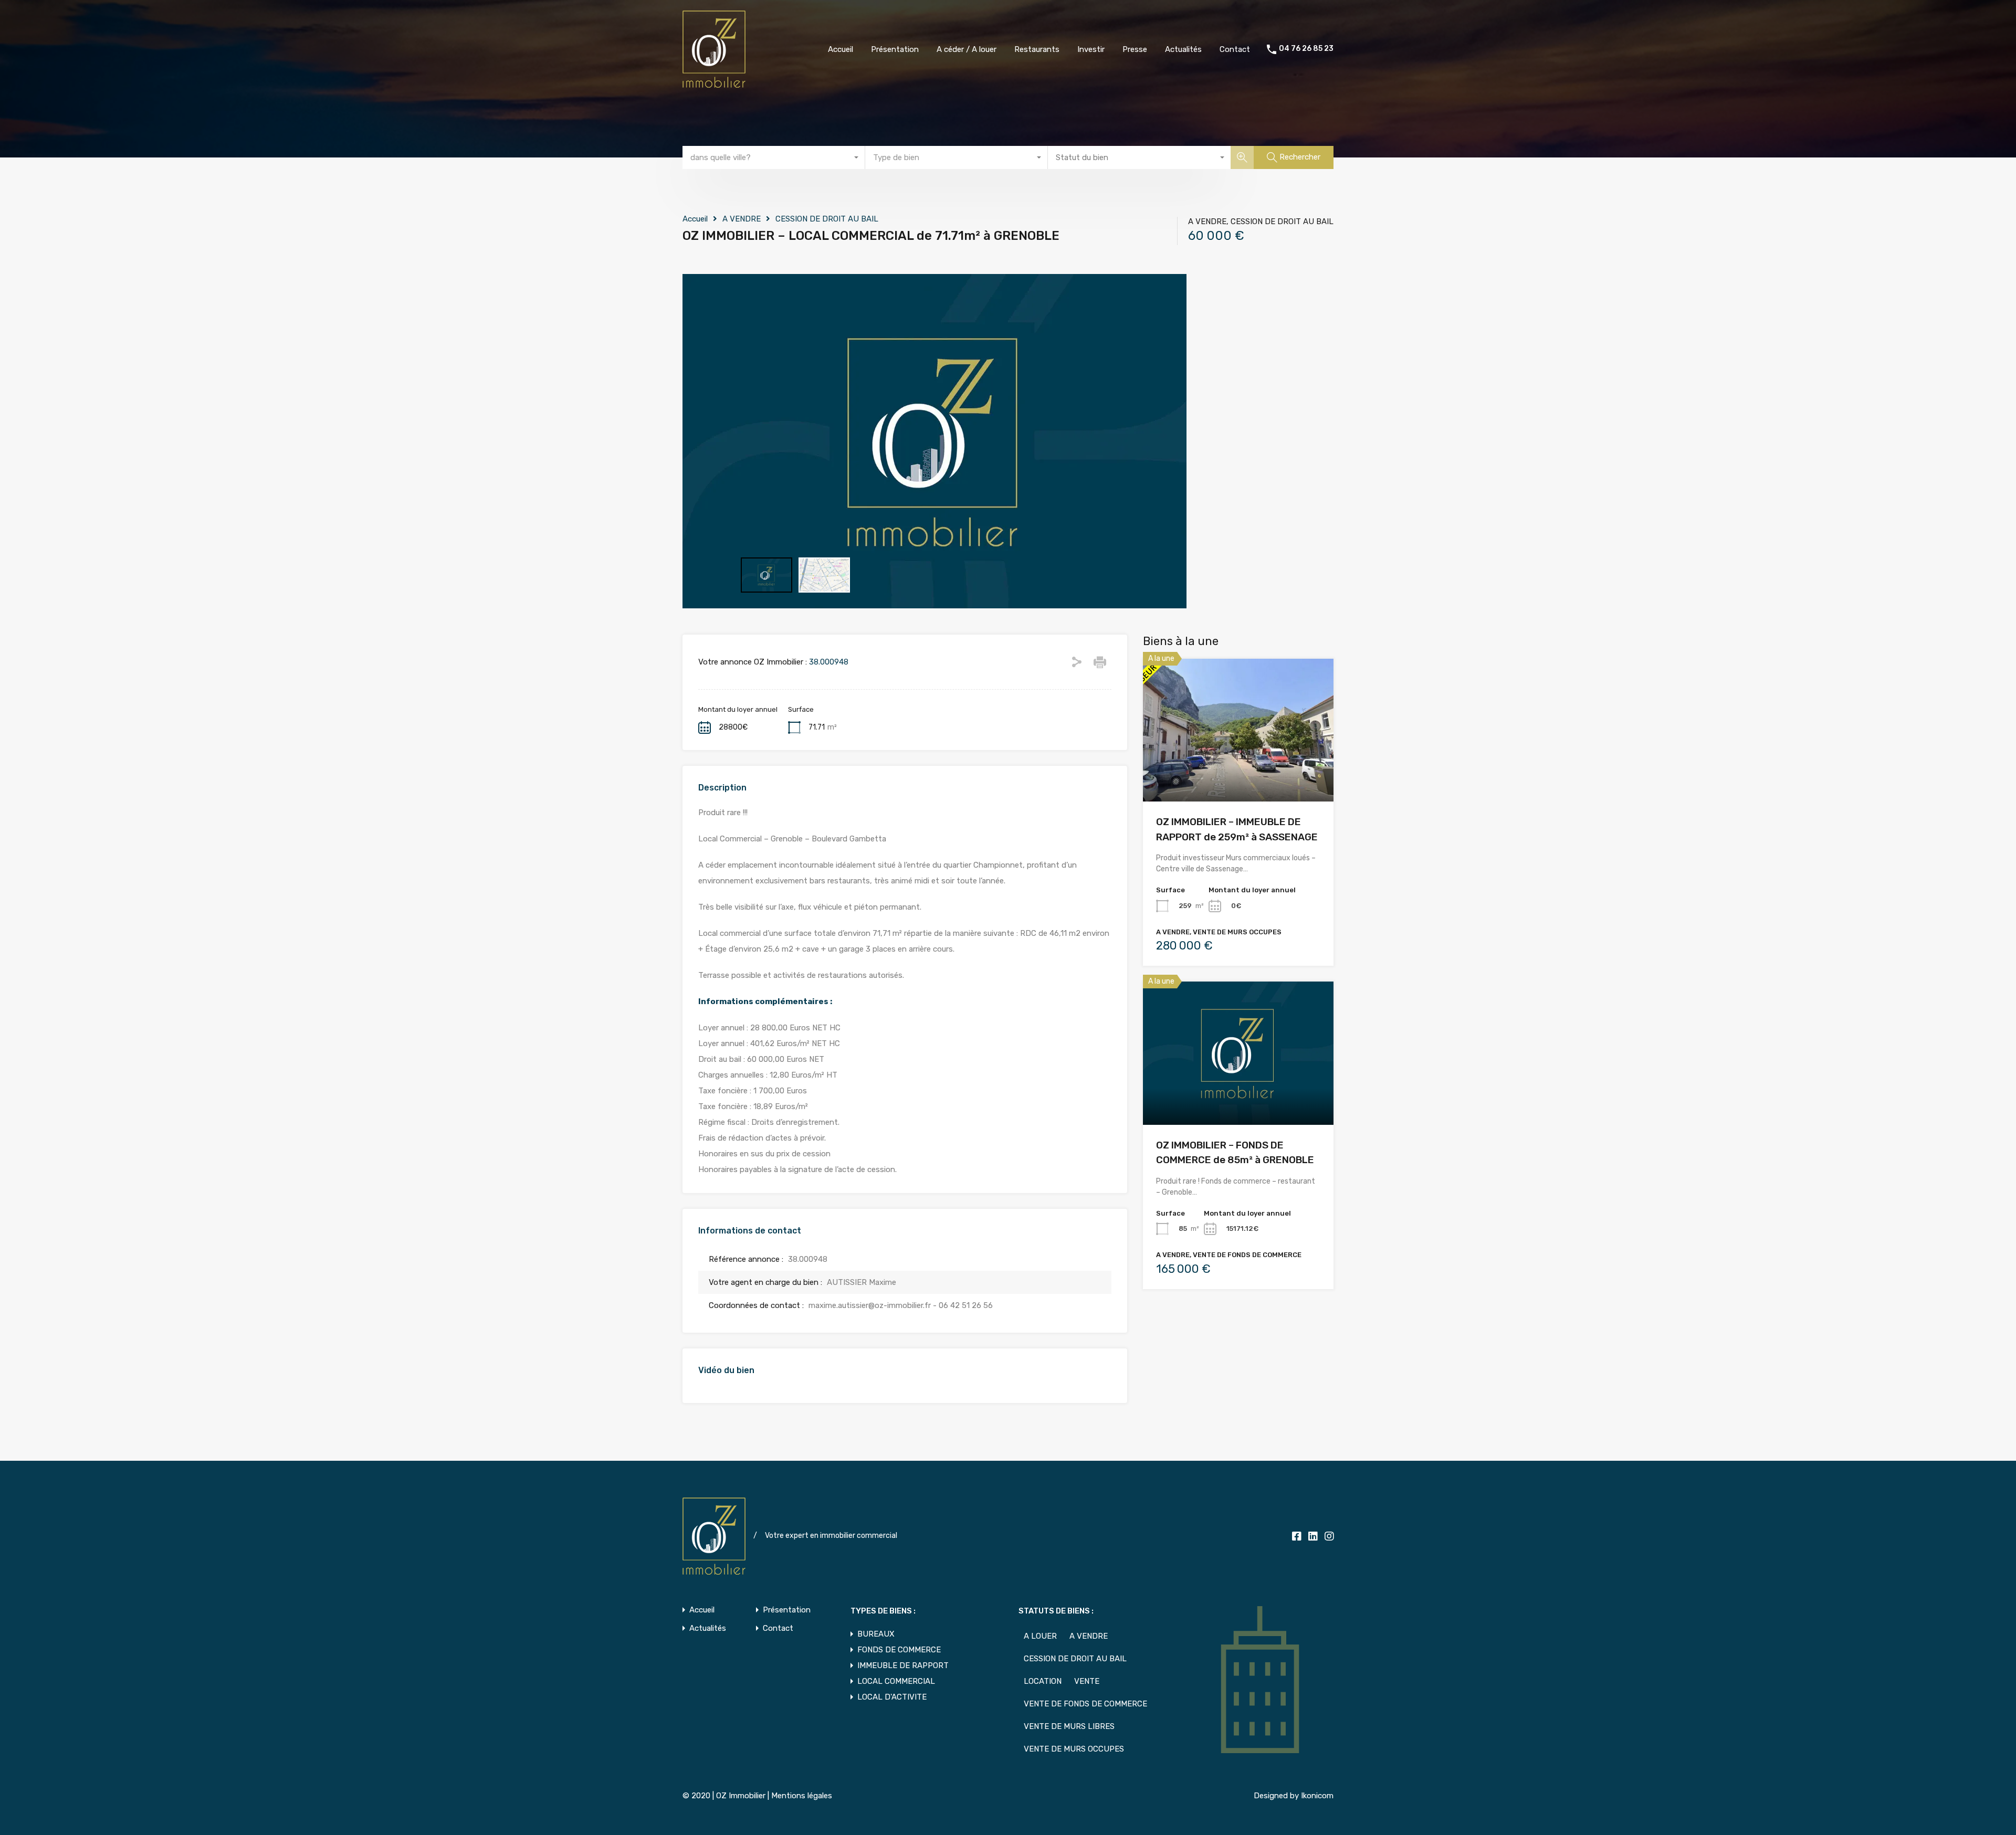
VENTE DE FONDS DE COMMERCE (1085, 1704)
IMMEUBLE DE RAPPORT (903, 1665)
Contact (1235, 49)
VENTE (1087, 1681)
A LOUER (1040, 1636)
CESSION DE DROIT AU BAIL (827, 219)
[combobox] (774, 157)
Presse (1135, 49)
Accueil (841, 49)
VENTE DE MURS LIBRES (1069, 1726)
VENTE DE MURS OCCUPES (1074, 1749)
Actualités (1183, 49)
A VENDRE (742, 219)
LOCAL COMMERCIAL (896, 1681)
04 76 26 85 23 (1306, 49)
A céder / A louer (967, 49)
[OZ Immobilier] (714, 83)
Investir (1091, 49)
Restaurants (1037, 49)
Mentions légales (802, 1796)
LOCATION (1043, 1681)
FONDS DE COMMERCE (899, 1650)
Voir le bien (1238, 773)
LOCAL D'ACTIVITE (892, 1697)
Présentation (895, 49)
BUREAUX (876, 1634)
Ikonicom (1317, 1796)
